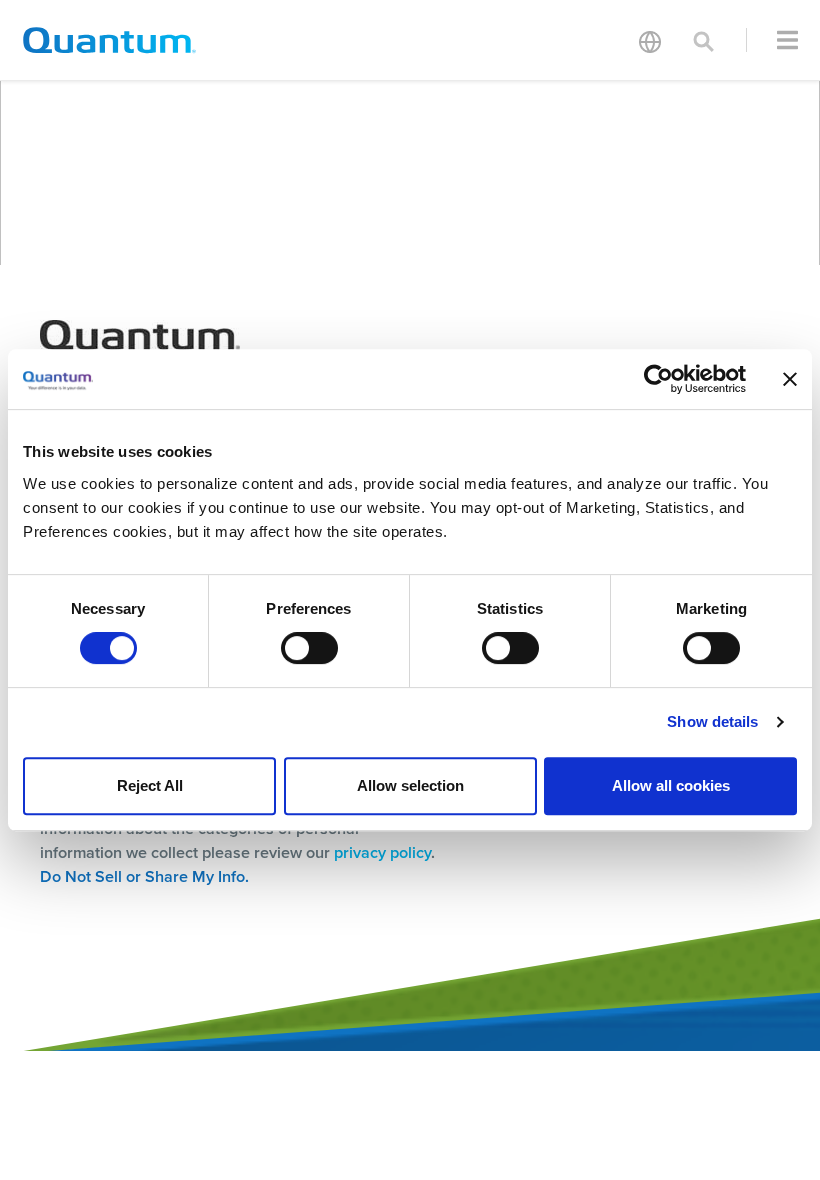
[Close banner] (790, 379)
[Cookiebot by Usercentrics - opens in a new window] (658, 379)
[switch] (309, 648)
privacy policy (382, 852)
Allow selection (410, 785)
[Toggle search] (704, 40)
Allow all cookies (671, 785)
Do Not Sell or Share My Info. (144, 876)
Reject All (150, 785)
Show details (712, 721)
